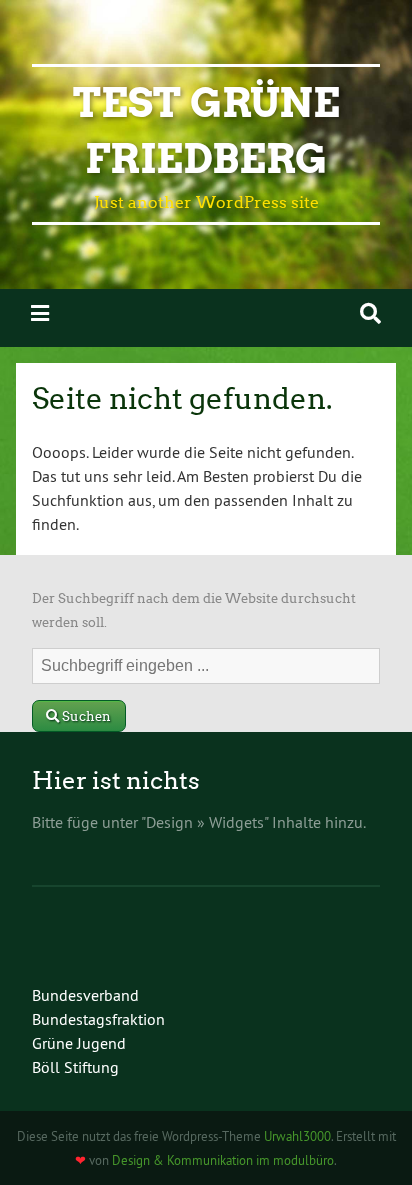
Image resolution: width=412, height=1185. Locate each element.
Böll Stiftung (75, 1067)
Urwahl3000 (297, 1136)
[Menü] (40, 313)
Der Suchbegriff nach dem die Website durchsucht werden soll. (194, 610)
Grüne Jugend (79, 1043)
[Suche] (370, 313)
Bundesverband (85, 995)
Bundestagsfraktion (98, 1019)
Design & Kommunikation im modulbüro (223, 1160)
